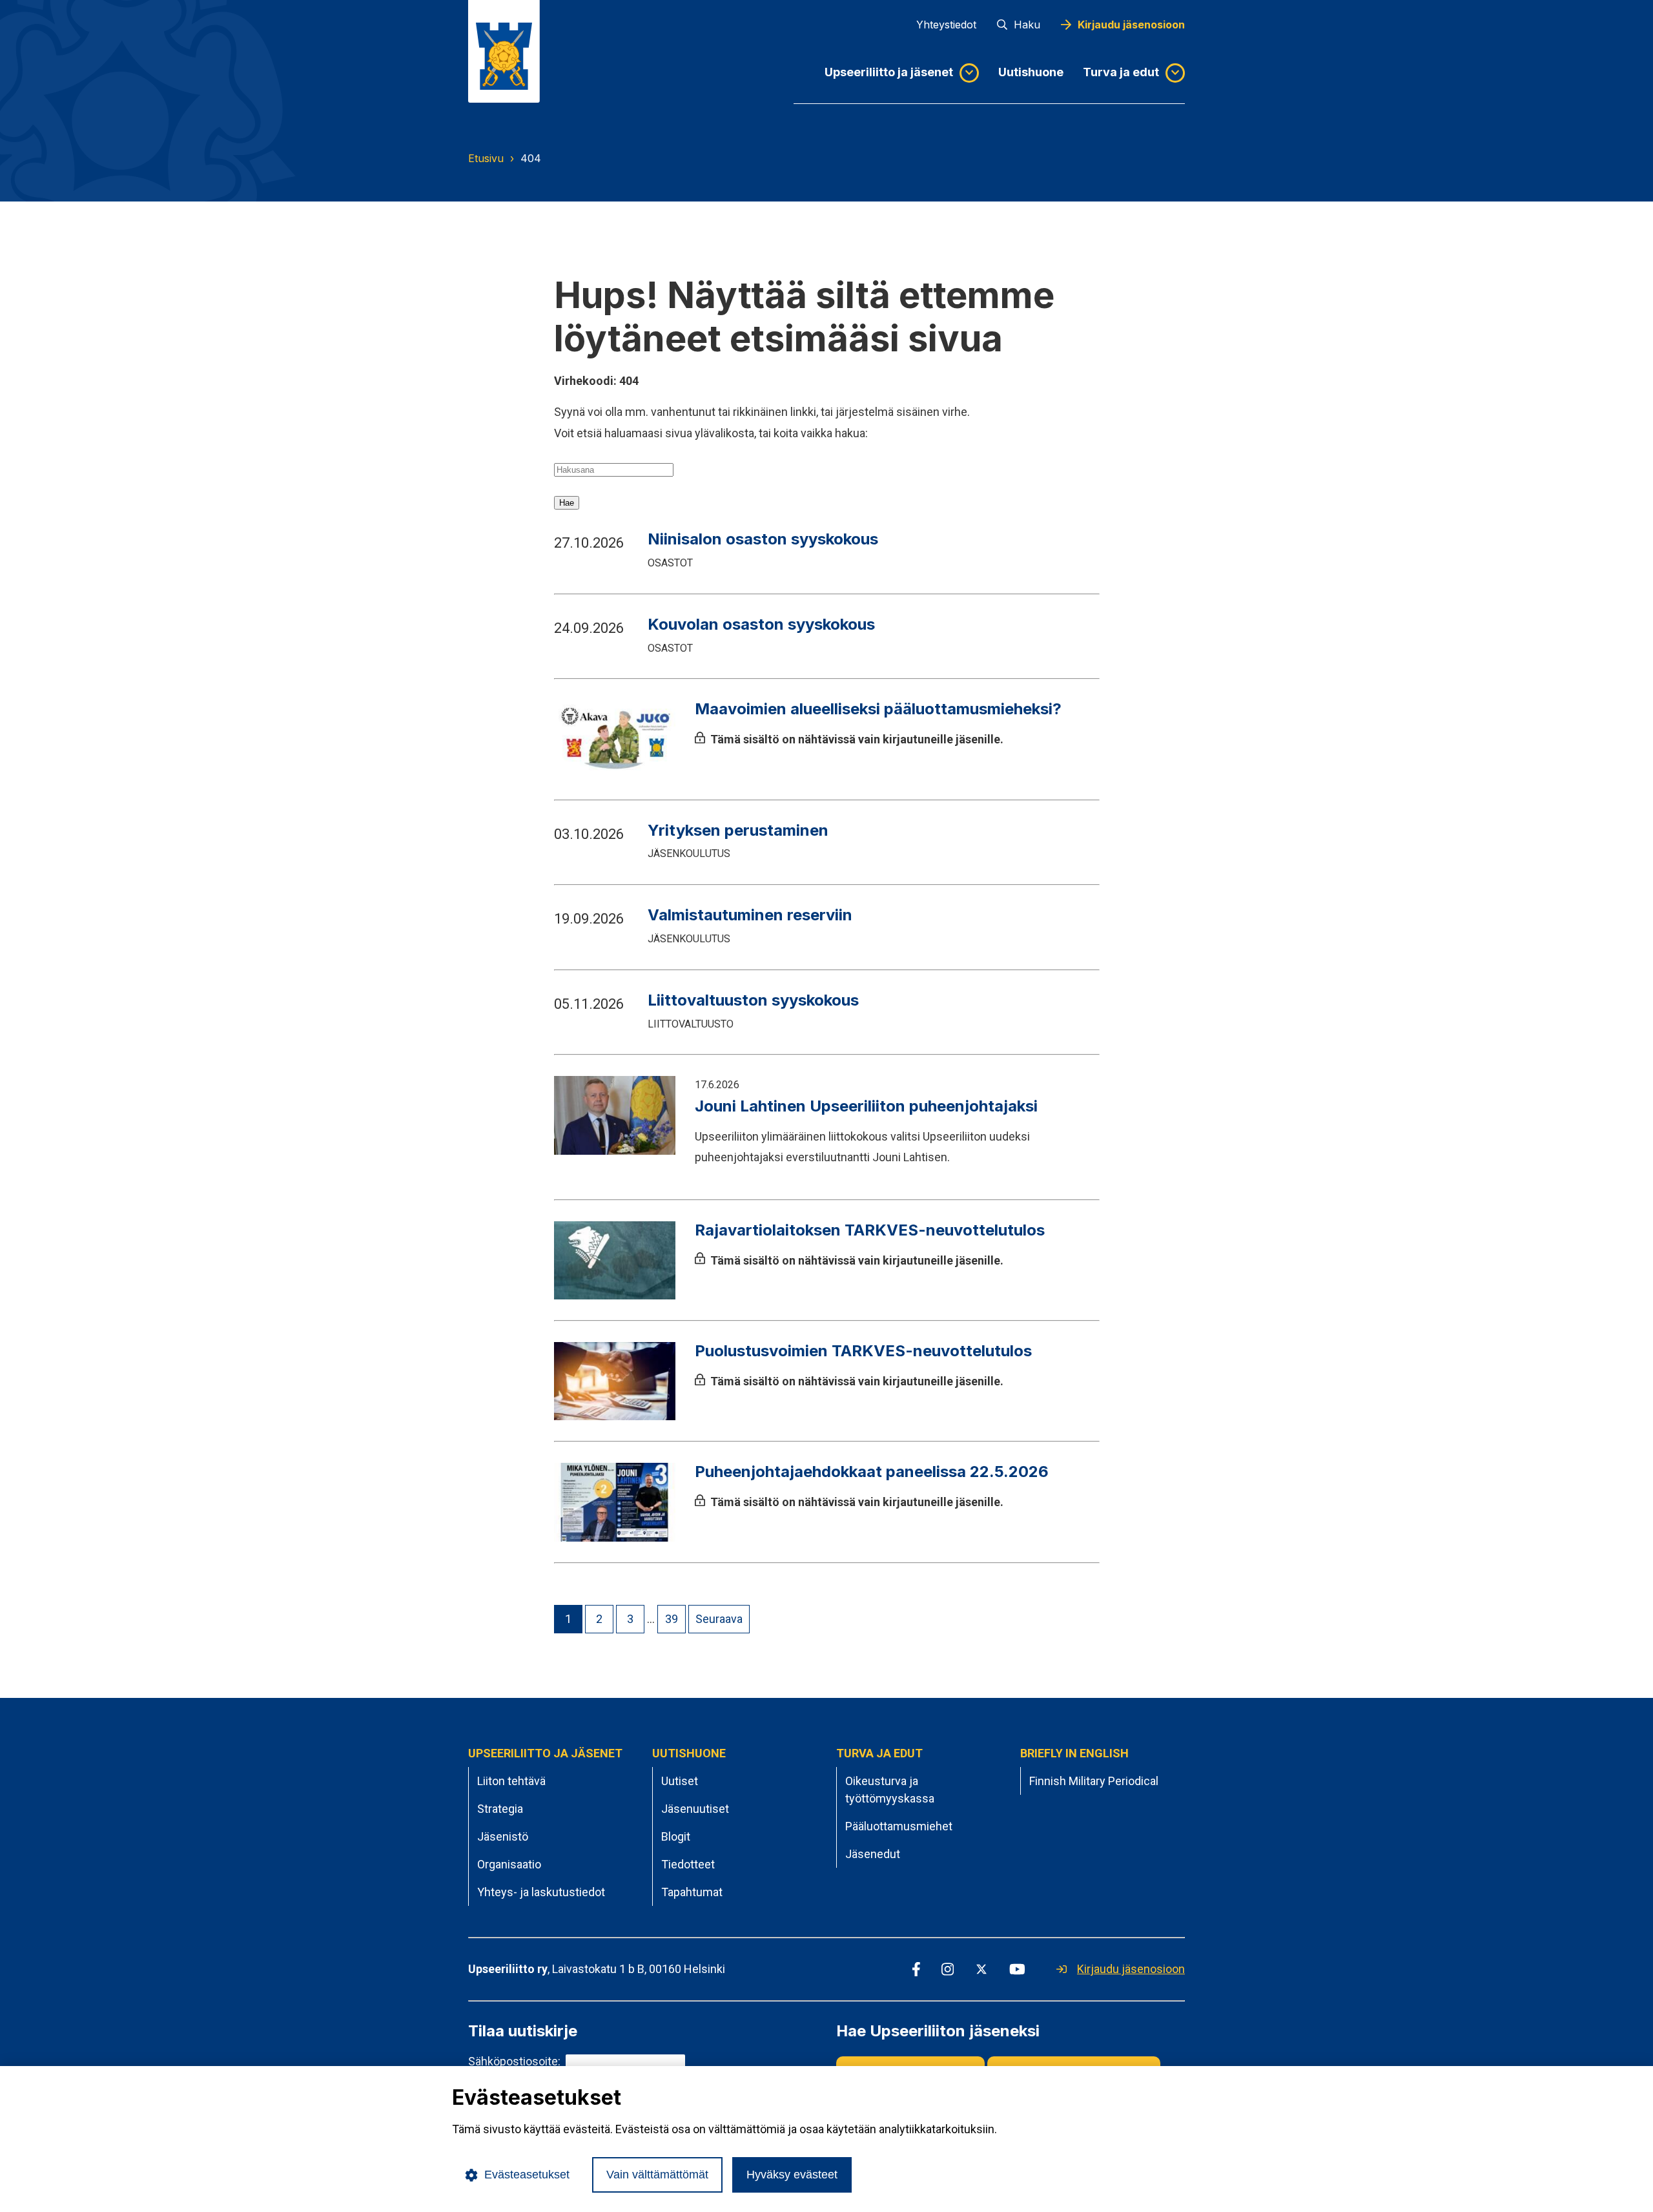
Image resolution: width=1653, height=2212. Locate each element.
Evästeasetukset (527, 2175)
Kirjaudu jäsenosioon (1131, 25)
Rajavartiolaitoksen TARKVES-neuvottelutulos (870, 1230)
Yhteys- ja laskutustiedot (541, 1892)
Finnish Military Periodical (1094, 1781)
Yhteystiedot (946, 25)
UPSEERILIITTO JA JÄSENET (545, 1753)
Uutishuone (1031, 72)
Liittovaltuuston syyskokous (753, 1000)
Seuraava (719, 1619)
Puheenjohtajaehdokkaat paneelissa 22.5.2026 (872, 1472)
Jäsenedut (873, 1854)
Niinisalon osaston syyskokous (763, 539)
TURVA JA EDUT (879, 1753)
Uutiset (680, 1781)
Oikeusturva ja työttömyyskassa (890, 1790)
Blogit (676, 1836)
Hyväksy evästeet (792, 2175)
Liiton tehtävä (511, 1781)
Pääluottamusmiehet (899, 1826)
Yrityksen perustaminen (738, 830)
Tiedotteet (688, 1864)
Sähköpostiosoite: (514, 2061)
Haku (1027, 25)
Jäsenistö (503, 1836)
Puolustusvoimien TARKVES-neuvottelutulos (865, 1351)
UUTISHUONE (689, 1753)
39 (672, 1619)
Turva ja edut (1121, 72)
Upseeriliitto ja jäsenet (889, 72)
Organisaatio (509, 1864)
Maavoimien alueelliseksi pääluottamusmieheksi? (878, 709)
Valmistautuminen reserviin (750, 915)
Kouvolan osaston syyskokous (761, 624)
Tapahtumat (692, 1892)
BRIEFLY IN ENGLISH (1074, 1753)
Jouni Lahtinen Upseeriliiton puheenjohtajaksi (866, 1106)
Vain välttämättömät (657, 2175)
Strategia (500, 1809)
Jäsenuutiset (695, 1809)
